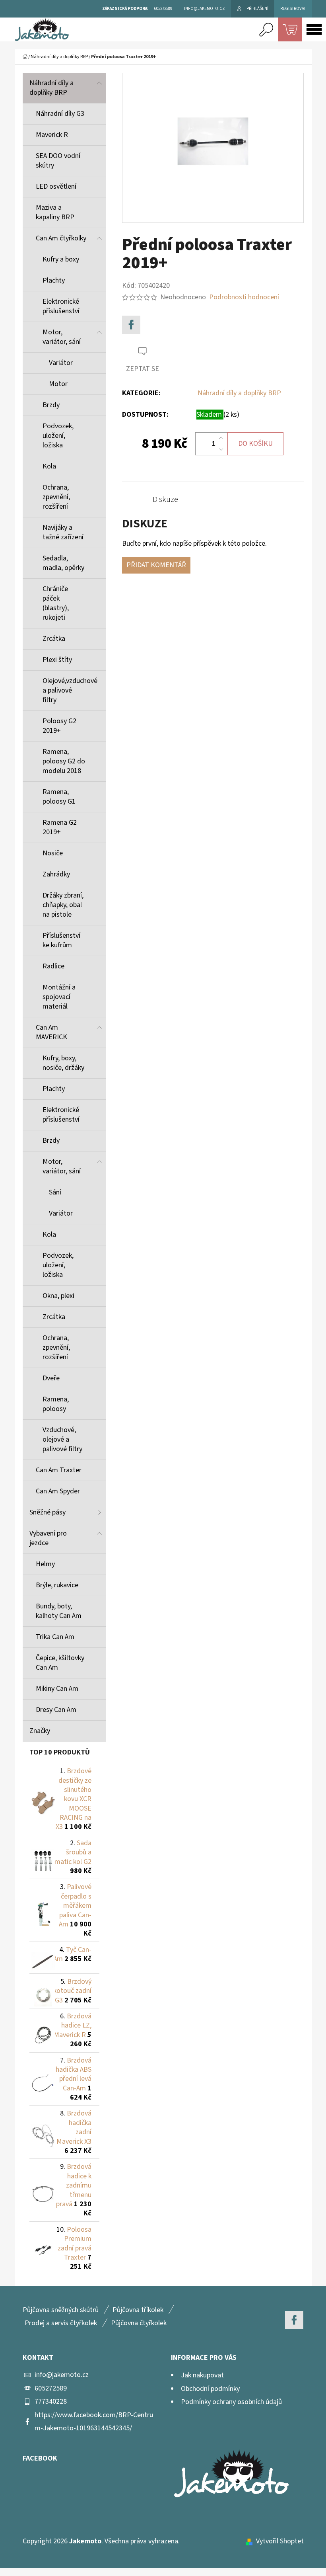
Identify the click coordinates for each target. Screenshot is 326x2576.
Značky (40, 1731)
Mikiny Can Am (57, 1689)
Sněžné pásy (48, 1512)
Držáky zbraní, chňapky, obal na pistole (63, 905)
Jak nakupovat (202, 2375)
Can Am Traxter (59, 1470)
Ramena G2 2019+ (60, 827)
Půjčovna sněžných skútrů (61, 2310)
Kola (49, 466)
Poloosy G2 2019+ (59, 726)
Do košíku (255, 444)
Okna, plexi (58, 1296)
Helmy (45, 1564)
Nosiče (53, 853)
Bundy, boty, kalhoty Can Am (59, 1611)
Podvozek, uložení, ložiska (58, 436)
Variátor (61, 363)
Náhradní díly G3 (60, 114)
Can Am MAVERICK (51, 1032)
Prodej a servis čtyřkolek (61, 2323)
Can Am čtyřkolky (61, 238)
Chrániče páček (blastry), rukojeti (56, 603)
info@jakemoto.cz (62, 2375)
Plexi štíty (57, 660)
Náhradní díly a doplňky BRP (51, 88)
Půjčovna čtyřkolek (139, 2323)
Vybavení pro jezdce (48, 1538)
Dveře (51, 1378)
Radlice (53, 966)
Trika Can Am (55, 1637)
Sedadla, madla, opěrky (63, 563)
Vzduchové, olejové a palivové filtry (62, 1439)
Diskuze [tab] (165, 500)
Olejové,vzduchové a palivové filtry (70, 690)
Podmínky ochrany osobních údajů (231, 2402)
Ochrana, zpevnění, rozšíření (56, 497)
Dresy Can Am (56, 1710)
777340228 (51, 2401)
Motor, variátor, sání (62, 337)
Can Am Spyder (58, 1491)
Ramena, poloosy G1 (59, 797)
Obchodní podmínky (210, 2389)
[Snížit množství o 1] (221, 449)
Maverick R (52, 135)
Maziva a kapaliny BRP (55, 212)
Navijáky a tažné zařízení (63, 532)
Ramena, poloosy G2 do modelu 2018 (64, 761)
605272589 (51, 2388)
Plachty (54, 280)
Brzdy (51, 405)
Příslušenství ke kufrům (61, 940)
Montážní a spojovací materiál (59, 997)
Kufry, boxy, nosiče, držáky (63, 1063)
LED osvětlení (56, 186)
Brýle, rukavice (57, 1585)
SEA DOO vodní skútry (58, 161)
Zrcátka (54, 639)
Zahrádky (56, 874)
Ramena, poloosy (56, 1404)
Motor (58, 384)
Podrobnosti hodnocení (244, 297)
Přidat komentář (156, 565)
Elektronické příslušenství (61, 306)
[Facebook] (131, 325)
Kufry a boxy (61, 259)
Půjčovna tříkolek (138, 2310)
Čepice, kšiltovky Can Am (60, 1663)
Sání (55, 1192)
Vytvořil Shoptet (280, 2541)
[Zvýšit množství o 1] (221, 438)
